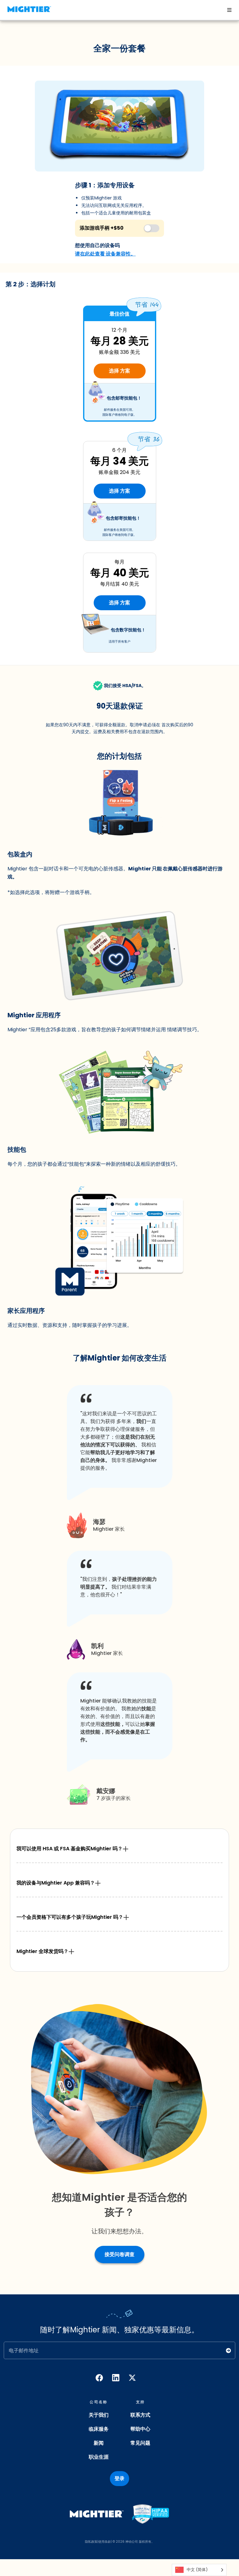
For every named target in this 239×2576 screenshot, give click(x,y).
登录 (119, 2478)
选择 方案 (119, 371)
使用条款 (105, 2542)
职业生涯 (99, 2457)
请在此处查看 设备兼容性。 (105, 254)
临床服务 (99, 2429)
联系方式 (140, 2415)
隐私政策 (91, 2542)
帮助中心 (140, 2429)
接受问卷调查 (119, 2254)
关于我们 (99, 2415)
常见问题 (140, 2443)
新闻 (99, 2443)
